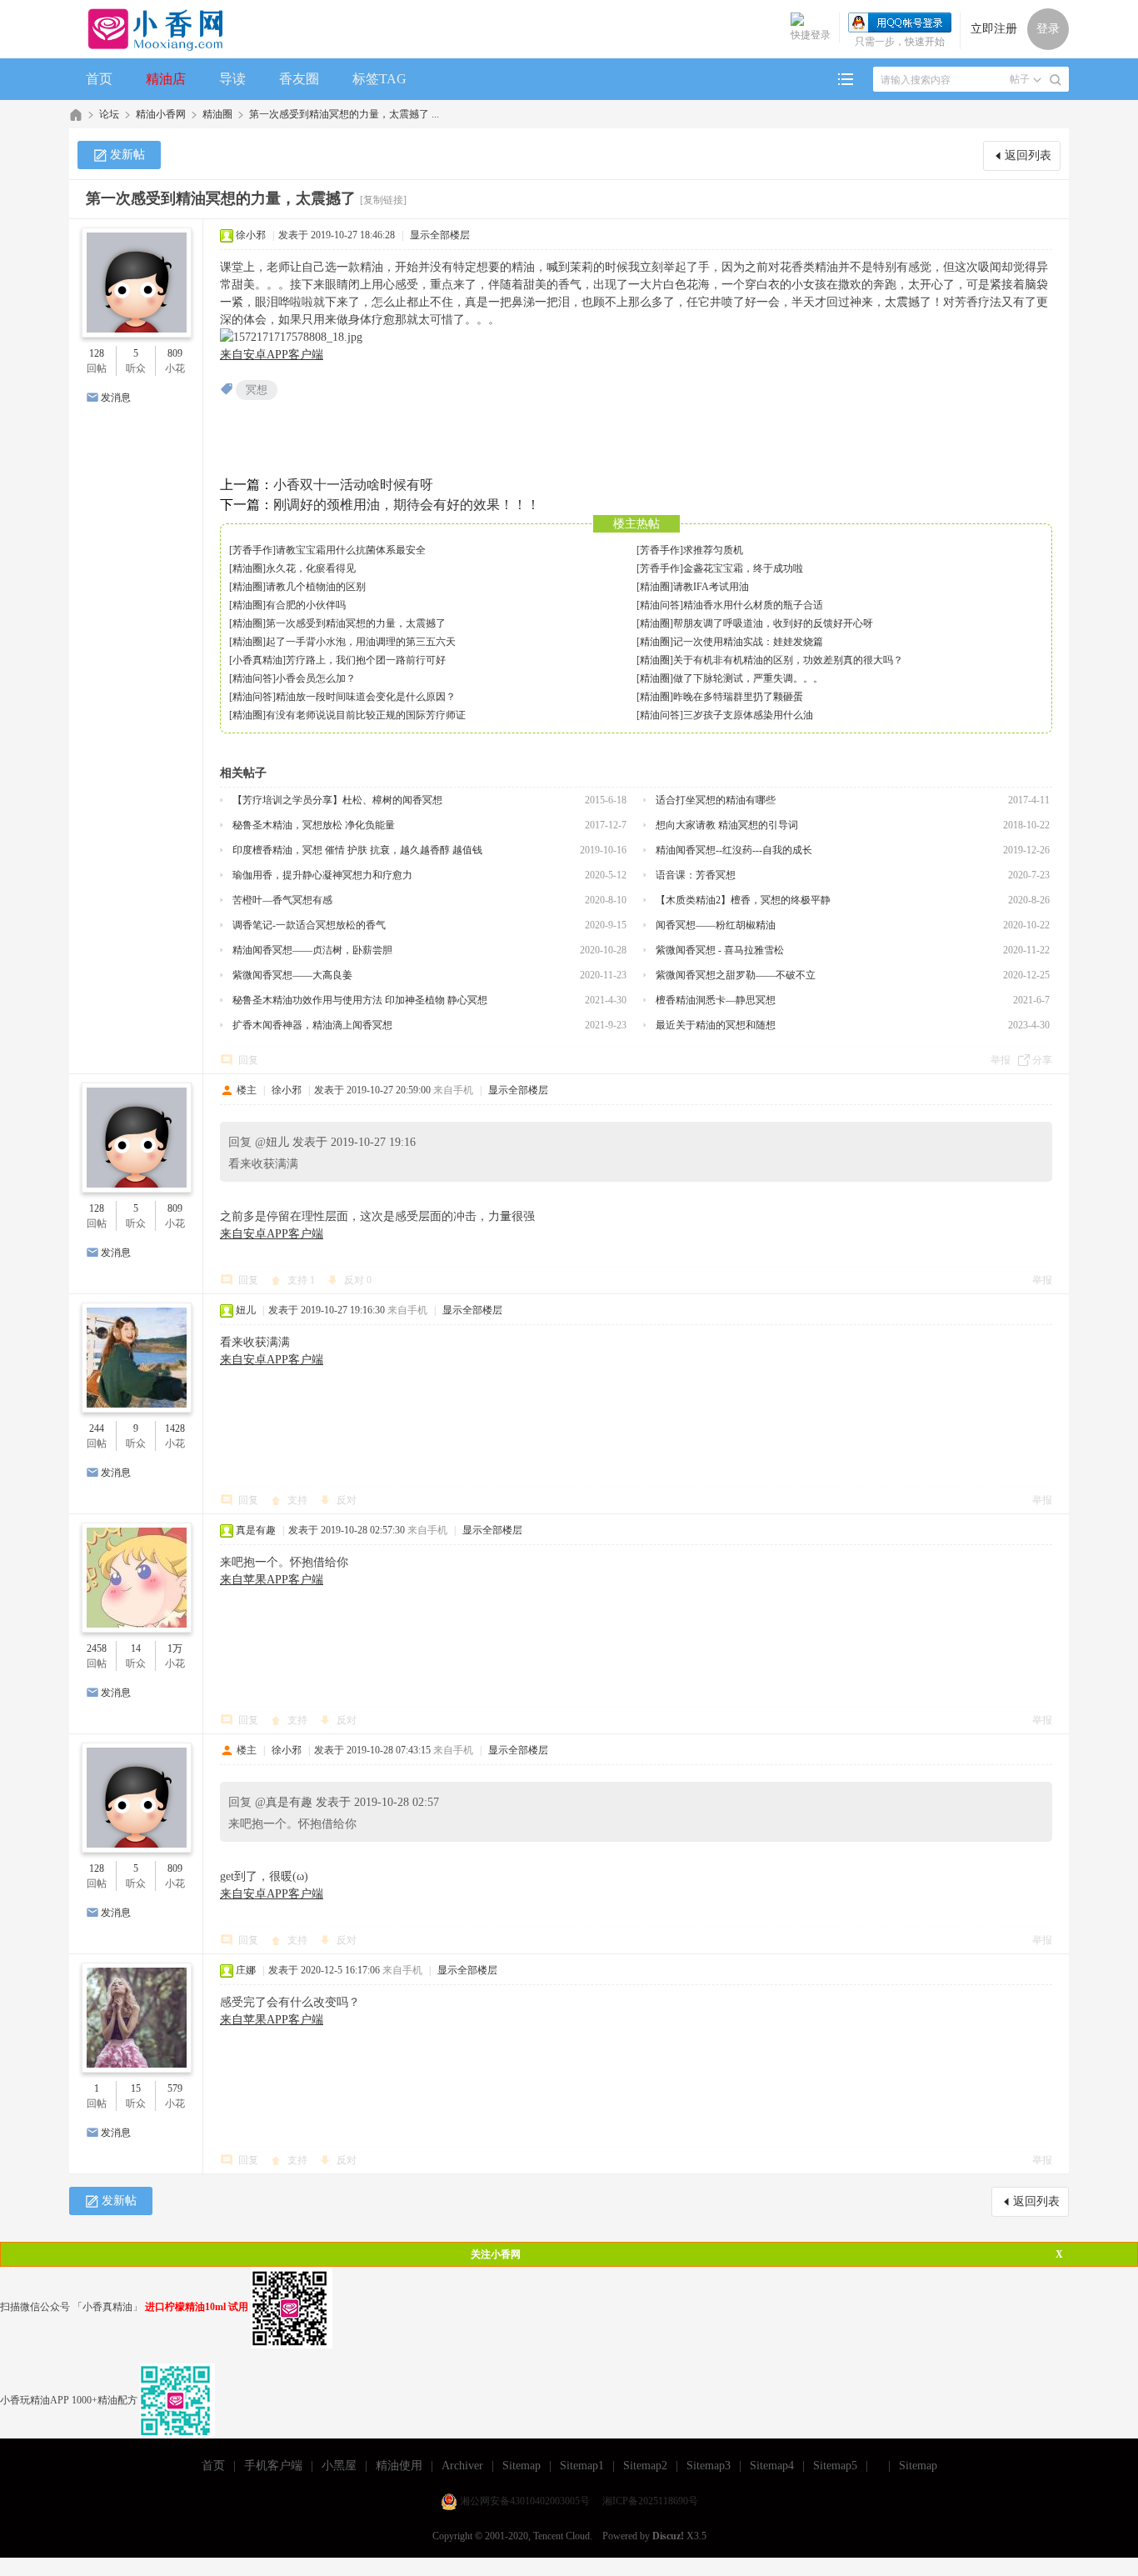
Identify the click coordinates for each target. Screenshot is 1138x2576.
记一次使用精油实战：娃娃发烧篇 (748, 642)
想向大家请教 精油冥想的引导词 (727, 825)
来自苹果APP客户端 (272, 1580)
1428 (175, 1428)
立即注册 (994, 29)
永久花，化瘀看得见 (311, 568)
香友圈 (299, 79)
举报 (1001, 1060)
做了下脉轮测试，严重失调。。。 (748, 678)
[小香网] (149, 29)
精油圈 (217, 114)
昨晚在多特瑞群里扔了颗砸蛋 (738, 697)
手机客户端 (273, 2466)
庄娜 (246, 1970)
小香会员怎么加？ (316, 678)
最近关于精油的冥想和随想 (716, 1025)
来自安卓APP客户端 (272, 355)
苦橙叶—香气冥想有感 (282, 900)
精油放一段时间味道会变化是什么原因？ (366, 697)
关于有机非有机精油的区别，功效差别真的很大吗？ (788, 660)
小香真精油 (257, 660)
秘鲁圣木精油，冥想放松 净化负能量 (314, 825)
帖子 (1020, 79)
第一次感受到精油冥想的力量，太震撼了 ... (344, 114)
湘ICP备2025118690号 (650, 2501)
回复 (248, 1060)
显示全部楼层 (440, 235)
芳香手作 (252, 550)
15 (136, 2088)
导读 (232, 79)
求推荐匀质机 (713, 550)
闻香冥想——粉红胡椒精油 (716, 925)
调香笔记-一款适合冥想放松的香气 (309, 925)
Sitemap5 (835, 2466)
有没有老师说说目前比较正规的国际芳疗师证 (366, 715)
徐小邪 (251, 235)
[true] (1056, 80)
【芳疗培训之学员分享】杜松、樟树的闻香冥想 (337, 800)
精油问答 (660, 605)
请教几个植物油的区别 (316, 587)
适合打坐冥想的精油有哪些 (716, 800)
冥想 (257, 390)
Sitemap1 (582, 2466)
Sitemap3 (709, 2466)
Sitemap (522, 2466)
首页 (99, 79)
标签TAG (379, 79)
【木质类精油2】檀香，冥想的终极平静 (743, 900)
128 (97, 353)
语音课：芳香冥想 (696, 875)
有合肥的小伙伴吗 (306, 605)
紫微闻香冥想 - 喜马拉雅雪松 (720, 950)
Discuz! (668, 2536)
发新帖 (127, 155)
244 (97, 1428)
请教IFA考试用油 (711, 587)
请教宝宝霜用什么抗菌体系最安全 (351, 550)
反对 (358, 1280)
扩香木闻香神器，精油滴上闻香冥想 (312, 1025)
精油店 (166, 79)
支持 (301, 1280)
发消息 (116, 398)
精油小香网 (161, 114)
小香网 (76, 115)
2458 (97, 1648)
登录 (1048, 29)
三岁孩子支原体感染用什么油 (748, 715)
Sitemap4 (772, 2466)
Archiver (462, 2466)
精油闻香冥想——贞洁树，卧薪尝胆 (312, 950)
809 (175, 353)
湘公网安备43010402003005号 (525, 2501)
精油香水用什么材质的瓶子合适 (753, 605)
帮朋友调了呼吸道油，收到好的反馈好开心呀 (773, 623)
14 (136, 1648)
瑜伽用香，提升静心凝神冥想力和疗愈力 (322, 875)
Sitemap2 (645, 2466)
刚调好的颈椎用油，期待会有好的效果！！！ (407, 505)
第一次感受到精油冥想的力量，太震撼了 (356, 623)
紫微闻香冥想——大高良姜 (292, 975)
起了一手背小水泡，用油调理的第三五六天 (361, 642)
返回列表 (1028, 155)
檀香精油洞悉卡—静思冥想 (716, 1000)
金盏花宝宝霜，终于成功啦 (743, 568)
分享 (1042, 1060)
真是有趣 (256, 1530)
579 (175, 2088)
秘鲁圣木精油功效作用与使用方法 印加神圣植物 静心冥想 (360, 1000)
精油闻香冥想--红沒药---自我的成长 (734, 850)
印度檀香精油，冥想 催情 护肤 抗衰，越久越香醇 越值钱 (357, 850)
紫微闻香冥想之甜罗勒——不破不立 (736, 975)
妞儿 (246, 1310)
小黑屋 (339, 2466)
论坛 (109, 114)
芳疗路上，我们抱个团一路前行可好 (366, 660)
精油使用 (399, 2466)
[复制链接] (383, 200)
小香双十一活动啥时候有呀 (353, 485)
